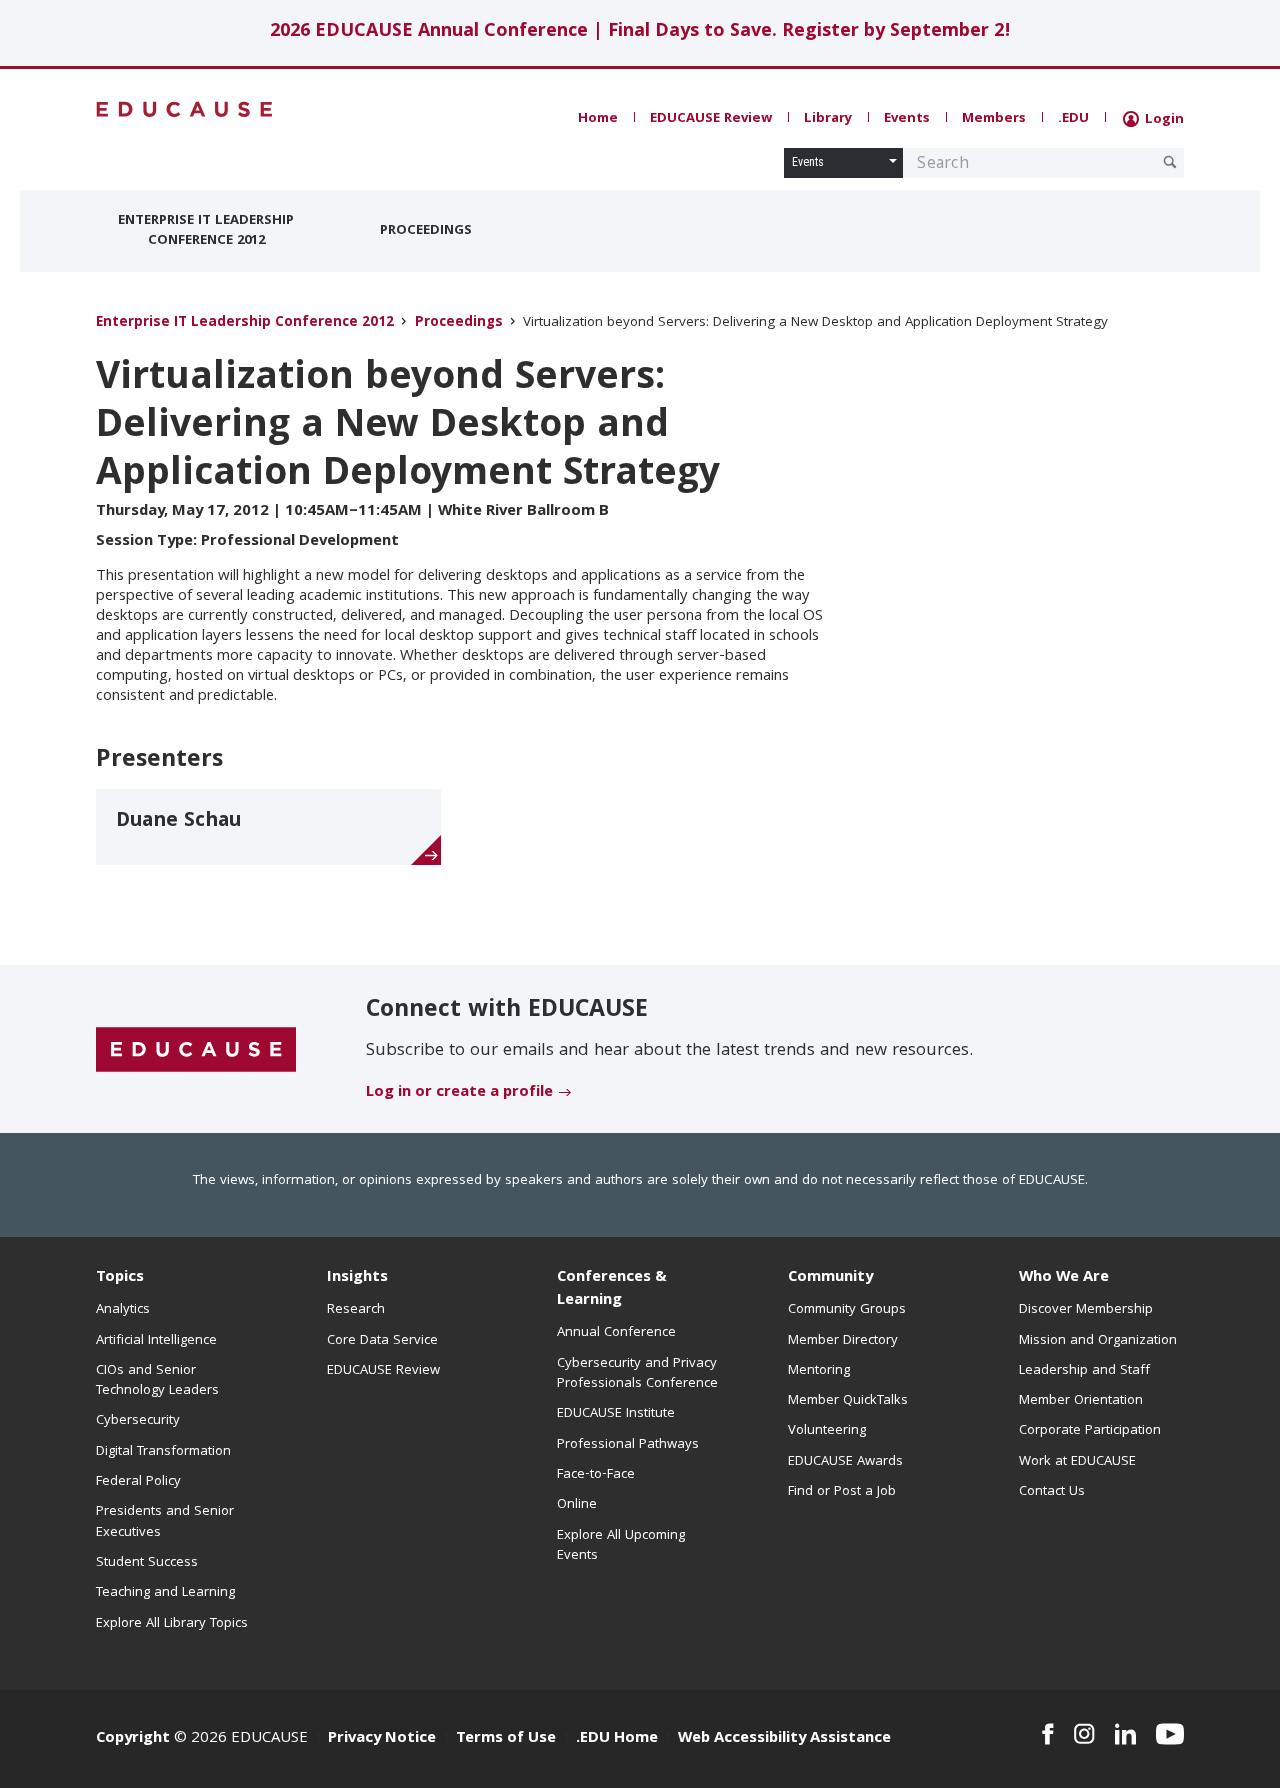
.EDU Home (617, 1739)
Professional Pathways (628, 1445)
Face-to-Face (596, 1475)
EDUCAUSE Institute (616, 1414)
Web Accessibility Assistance (784, 1739)
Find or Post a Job (842, 1492)
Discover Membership (1086, 1310)
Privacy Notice (382, 1739)
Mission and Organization (1098, 1341)
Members (994, 119)
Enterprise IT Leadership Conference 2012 (206, 231)
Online (577, 1505)
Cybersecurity (138, 1421)
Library (828, 119)
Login (1162, 120)
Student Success (147, 1563)
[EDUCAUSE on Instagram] (1084, 1734)
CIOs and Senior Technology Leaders (157, 1381)
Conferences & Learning (612, 1289)
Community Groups (847, 1310)
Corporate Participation (1090, 1431)
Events (907, 119)
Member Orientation (1081, 1401)
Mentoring (819, 1371)
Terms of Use (506, 1739)
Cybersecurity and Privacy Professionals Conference (637, 1374)
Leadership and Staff (1084, 1371)
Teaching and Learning (165, 1593)
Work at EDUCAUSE (1077, 1462)
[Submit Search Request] (1170, 162)
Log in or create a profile (459, 1093)
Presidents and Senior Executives (165, 1522)
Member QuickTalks (848, 1401)
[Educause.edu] (196, 1050)
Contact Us (1052, 1492)
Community (830, 1278)
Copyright (133, 1739)
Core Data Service (382, 1341)
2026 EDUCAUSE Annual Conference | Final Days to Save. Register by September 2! (640, 32)
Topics (120, 1278)
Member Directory (843, 1341)
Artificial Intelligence (156, 1341)
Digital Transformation (163, 1452)
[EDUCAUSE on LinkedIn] (1126, 1734)
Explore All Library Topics (172, 1624)
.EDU (1073, 119)
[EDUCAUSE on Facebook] (1047, 1734)
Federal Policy (138, 1482)
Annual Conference (616, 1333)
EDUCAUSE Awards (845, 1462)
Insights (357, 1278)
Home (598, 119)
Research (356, 1310)
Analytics (123, 1310)
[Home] (185, 109)
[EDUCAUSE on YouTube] (1170, 1734)
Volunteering (827, 1431)
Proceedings (426, 231)
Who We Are (1064, 1278)
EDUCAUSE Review (711, 119)
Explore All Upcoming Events (621, 1546)
